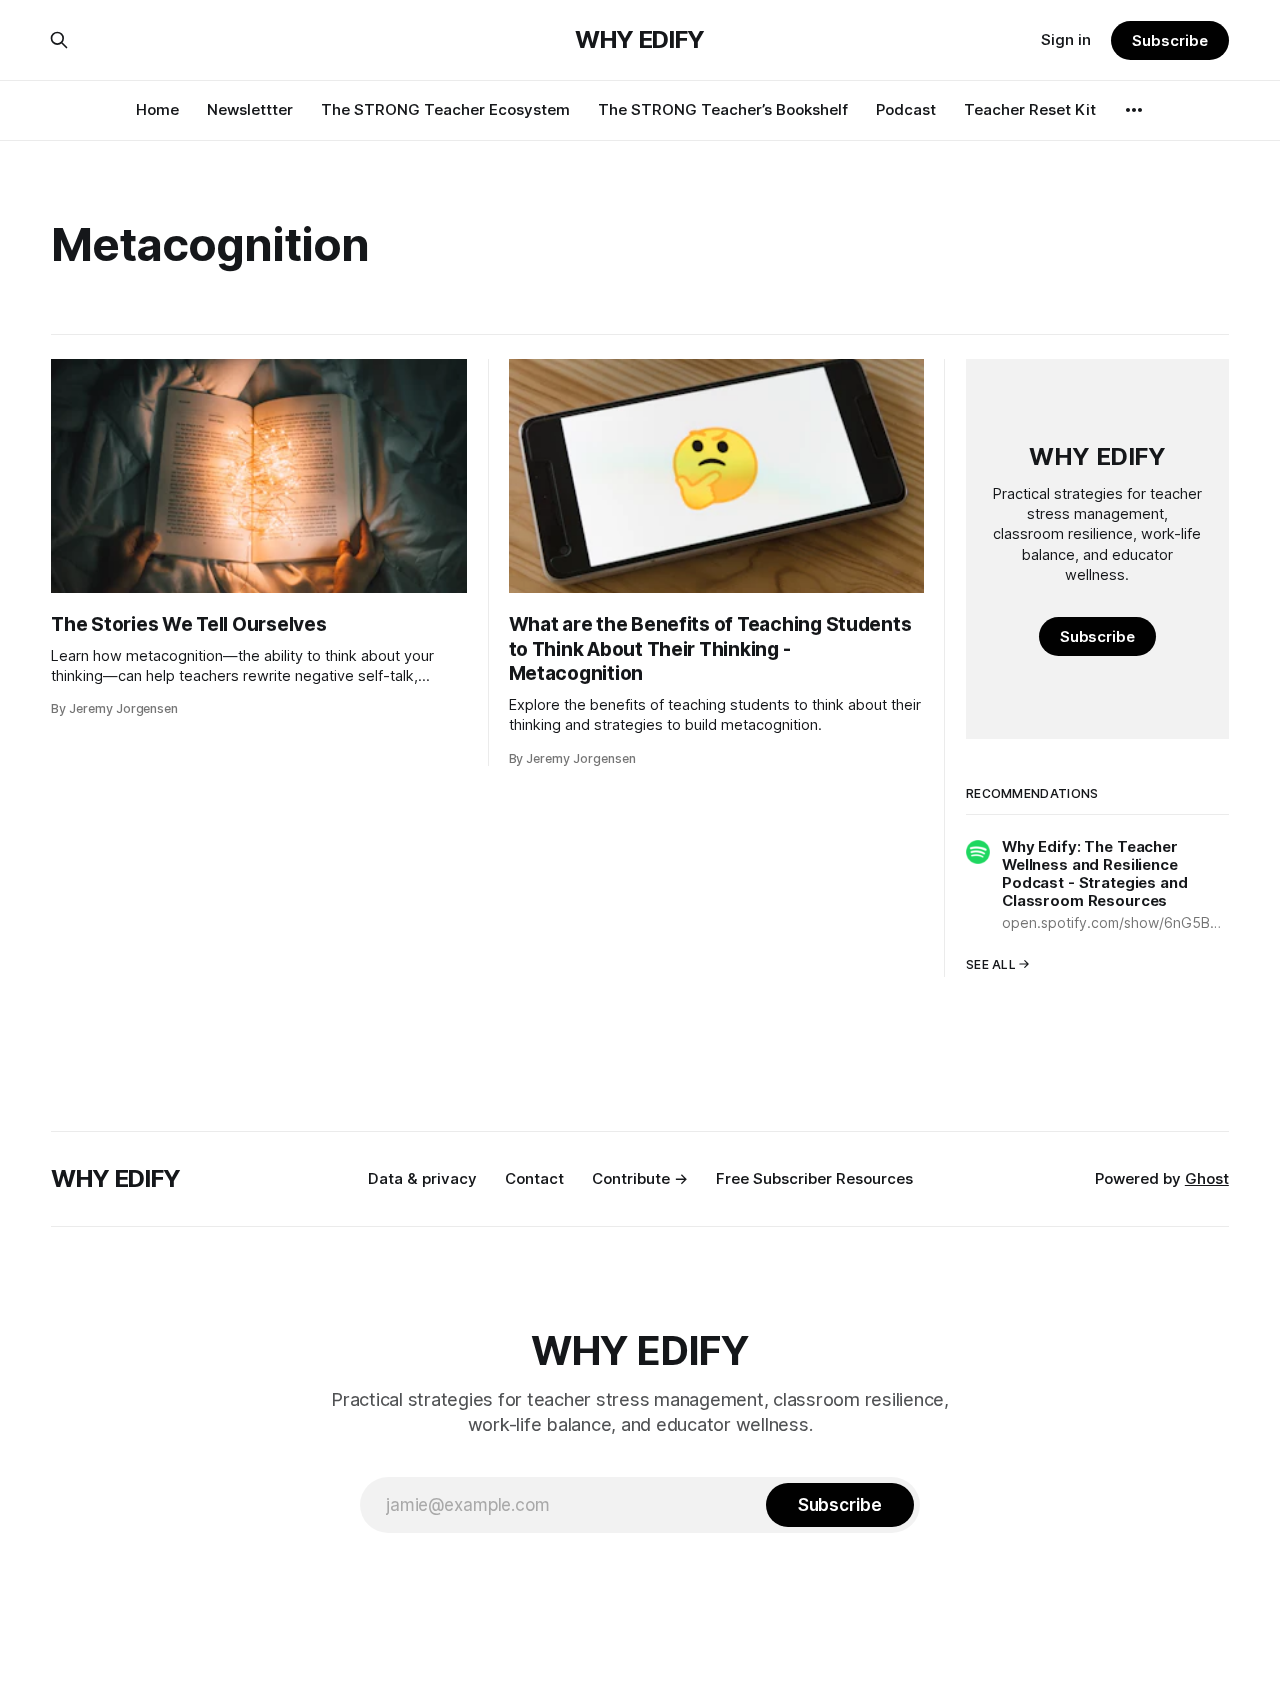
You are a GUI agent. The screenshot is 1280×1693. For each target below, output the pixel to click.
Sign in (1066, 39)
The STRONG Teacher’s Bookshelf (723, 109)
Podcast (906, 109)
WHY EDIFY (640, 40)
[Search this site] (59, 40)
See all (991, 964)
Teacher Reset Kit (1030, 109)
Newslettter (250, 109)
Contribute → (640, 1178)
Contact (534, 1178)
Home (157, 109)
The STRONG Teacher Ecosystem (445, 109)
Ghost (1207, 1178)
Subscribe (1169, 40)
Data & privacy (422, 1178)
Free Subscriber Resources (814, 1178)
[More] (1134, 110)
